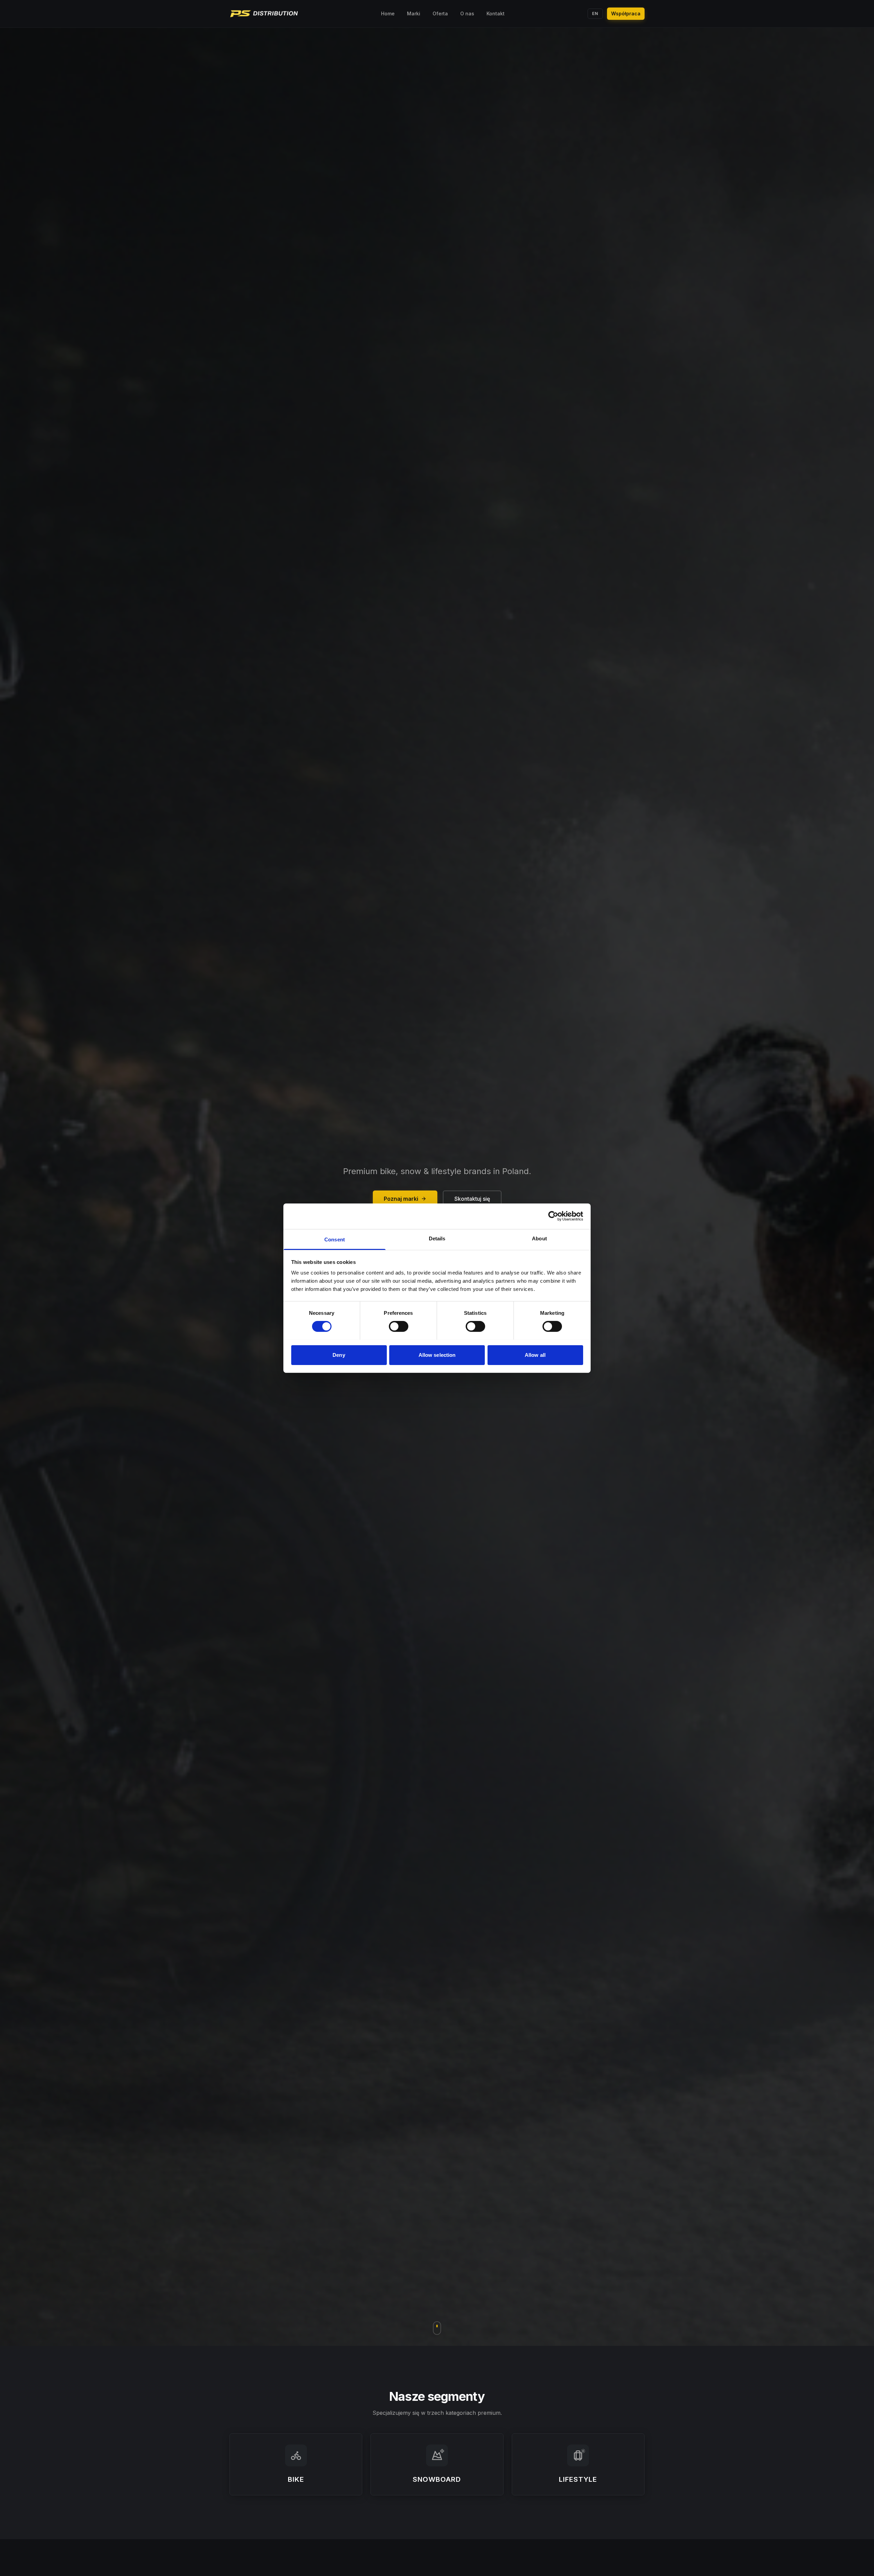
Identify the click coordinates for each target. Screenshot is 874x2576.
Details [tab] (437, 1238)
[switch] (399, 1326)
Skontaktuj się (472, 1199)
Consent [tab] (335, 1239)
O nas (467, 13)
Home (388, 13)
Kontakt (496, 13)
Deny (339, 1355)
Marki (414, 13)
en (595, 13)
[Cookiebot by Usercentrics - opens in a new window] (553, 1216)
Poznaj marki (401, 1199)
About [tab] (539, 1238)
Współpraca (626, 13)
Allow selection (437, 1355)
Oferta (440, 13)
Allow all (535, 1355)
